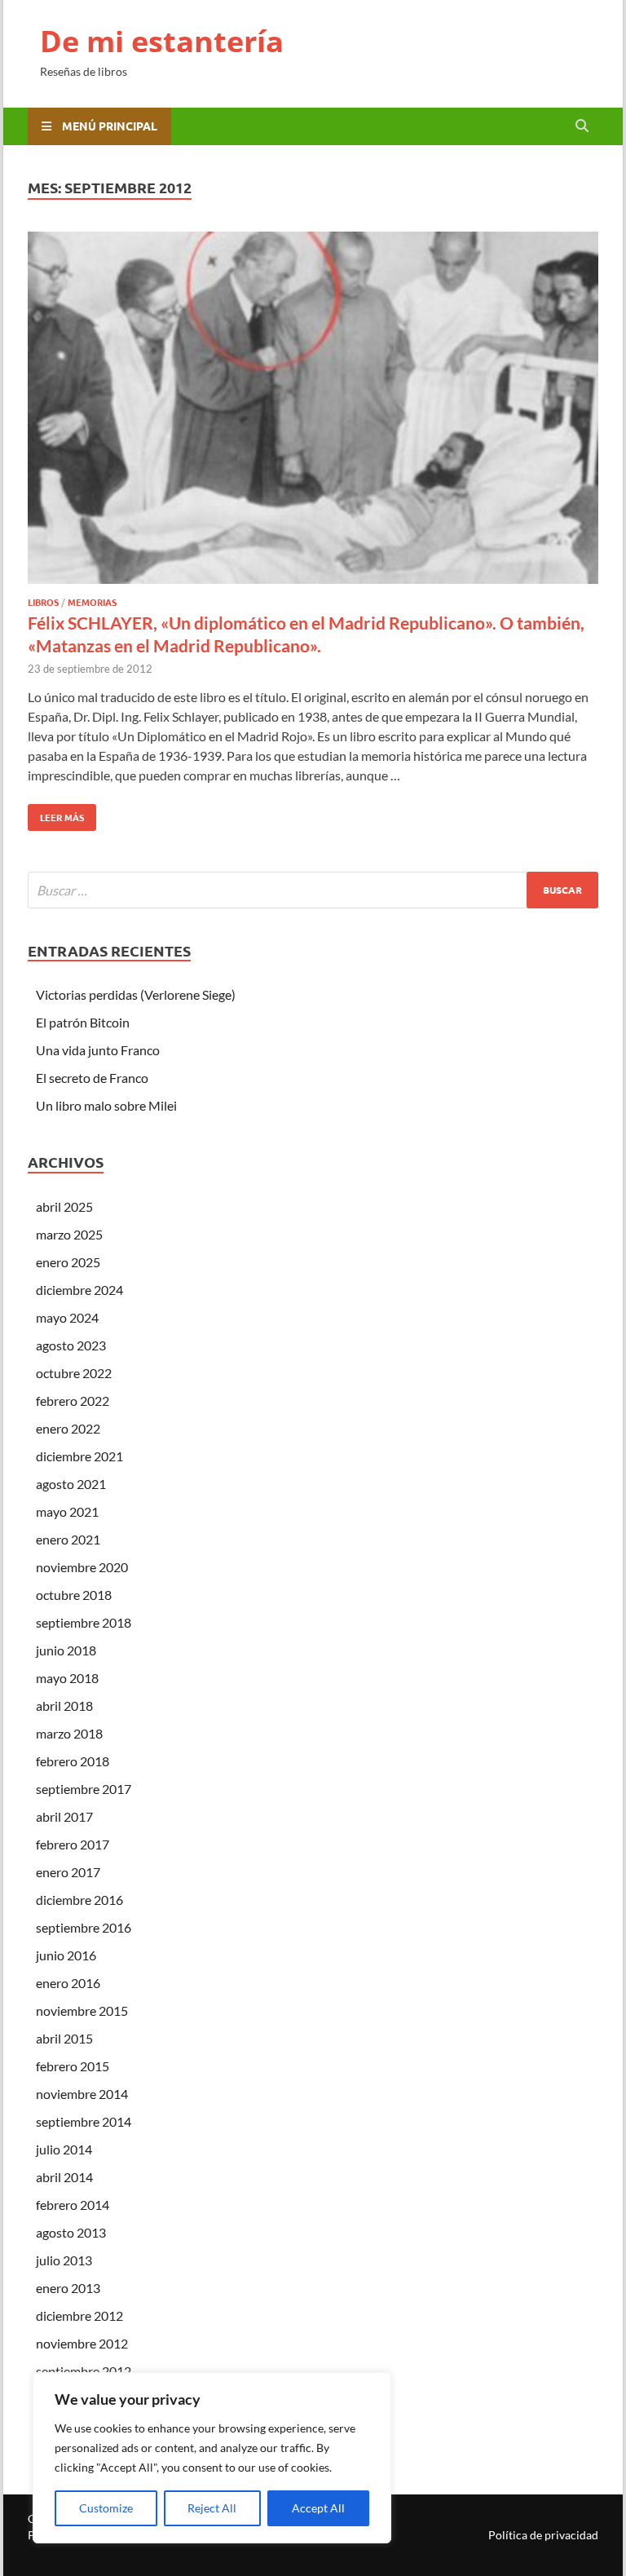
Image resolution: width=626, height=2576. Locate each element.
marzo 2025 (69, 1234)
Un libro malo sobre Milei (106, 1105)
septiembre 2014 (84, 2121)
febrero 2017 (73, 1844)
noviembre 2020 (82, 1567)
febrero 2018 (73, 1761)
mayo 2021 (67, 1511)
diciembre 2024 (79, 1290)
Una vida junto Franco (98, 1050)
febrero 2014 (73, 2205)
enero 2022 (68, 1428)
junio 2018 (66, 1650)
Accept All (318, 2508)
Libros (43, 602)
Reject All (212, 2508)
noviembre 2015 (82, 2010)
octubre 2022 (74, 1373)
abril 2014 (64, 2177)
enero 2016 (68, 1983)
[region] (212, 2458)
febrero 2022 (73, 1401)
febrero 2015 (73, 2066)
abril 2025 (64, 1206)
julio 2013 (64, 2260)
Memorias (92, 602)
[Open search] (582, 126)
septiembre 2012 (84, 2371)
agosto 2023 (71, 1345)
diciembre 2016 (79, 1900)
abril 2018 (64, 1706)
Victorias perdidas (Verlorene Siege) (136, 994)
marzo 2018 (69, 1733)
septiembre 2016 (84, 1927)
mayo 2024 (67, 1317)
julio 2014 (64, 2149)
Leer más (56, 814)
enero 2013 (68, 2288)
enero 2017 (68, 1872)
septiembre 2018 (84, 1622)
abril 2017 (64, 1816)
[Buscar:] (313, 890)
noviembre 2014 (82, 2094)
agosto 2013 (71, 2232)
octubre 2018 (74, 1595)
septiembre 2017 (84, 1789)
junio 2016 (66, 1955)
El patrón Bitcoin (83, 1022)
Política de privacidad (543, 2535)
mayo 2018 (67, 1678)
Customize (106, 2508)
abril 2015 (64, 2038)
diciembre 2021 (79, 1456)
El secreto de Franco (92, 1078)
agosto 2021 (71, 1484)
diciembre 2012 (79, 2315)
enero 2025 (68, 1262)
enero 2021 (68, 1539)
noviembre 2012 (82, 2343)
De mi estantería (162, 41)
